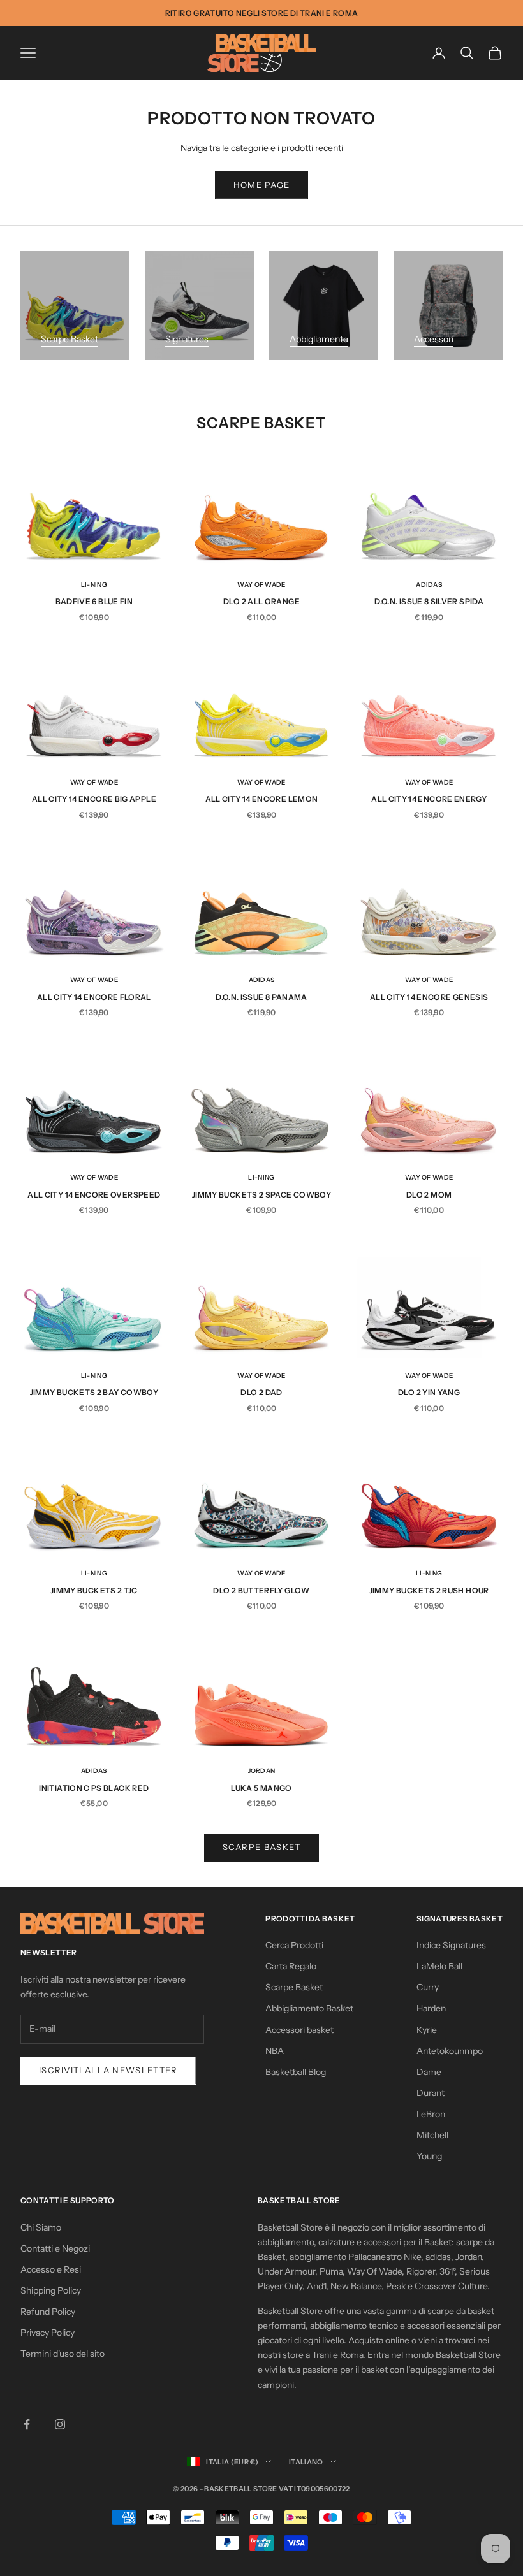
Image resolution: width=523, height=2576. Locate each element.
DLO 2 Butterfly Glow (261, 1590)
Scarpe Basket (70, 339)
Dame (429, 2072)
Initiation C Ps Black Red (94, 1788)
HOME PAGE (262, 185)
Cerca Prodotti (294, 1945)
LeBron (431, 2114)
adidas (429, 585)
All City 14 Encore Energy (429, 799)
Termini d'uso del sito (63, 2354)
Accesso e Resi (51, 2269)
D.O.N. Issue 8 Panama (261, 997)
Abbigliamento (319, 339)
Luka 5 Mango (261, 1788)
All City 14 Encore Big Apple (94, 799)
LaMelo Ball (439, 1966)
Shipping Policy (51, 2290)
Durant (431, 2093)
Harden (431, 2008)
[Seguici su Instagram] (60, 2424)
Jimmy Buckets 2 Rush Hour (429, 1590)
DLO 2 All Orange (261, 601)
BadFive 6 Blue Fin (94, 601)
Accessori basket (299, 2030)
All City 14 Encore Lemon (262, 799)
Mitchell (432, 2135)
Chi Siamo (41, 2227)
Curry (428, 1987)
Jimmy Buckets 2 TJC (94, 1590)
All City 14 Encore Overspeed (94, 1195)
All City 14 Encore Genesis (429, 997)
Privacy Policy (48, 2333)
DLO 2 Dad (261, 1392)
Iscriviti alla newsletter (108, 2070)
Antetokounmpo (450, 2051)
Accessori (434, 339)
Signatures (187, 339)
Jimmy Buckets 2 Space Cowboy (261, 1195)
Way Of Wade (261, 585)
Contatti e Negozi (55, 2248)
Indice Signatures (451, 1945)
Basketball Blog (296, 2072)
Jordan (262, 1771)
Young (429, 2156)
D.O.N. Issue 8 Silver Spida (429, 601)
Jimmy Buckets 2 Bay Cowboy (94, 1392)
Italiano (306, 2462)
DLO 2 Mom (429, 1195)
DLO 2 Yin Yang (429, 1392)
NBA (275, 2051)
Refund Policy (48, 2312)
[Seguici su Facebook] (27, 2424)
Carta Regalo (291, 1966)
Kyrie (427, 2030)
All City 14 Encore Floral (94, 997)
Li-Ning (94, 585)
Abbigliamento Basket (309, 2008)
